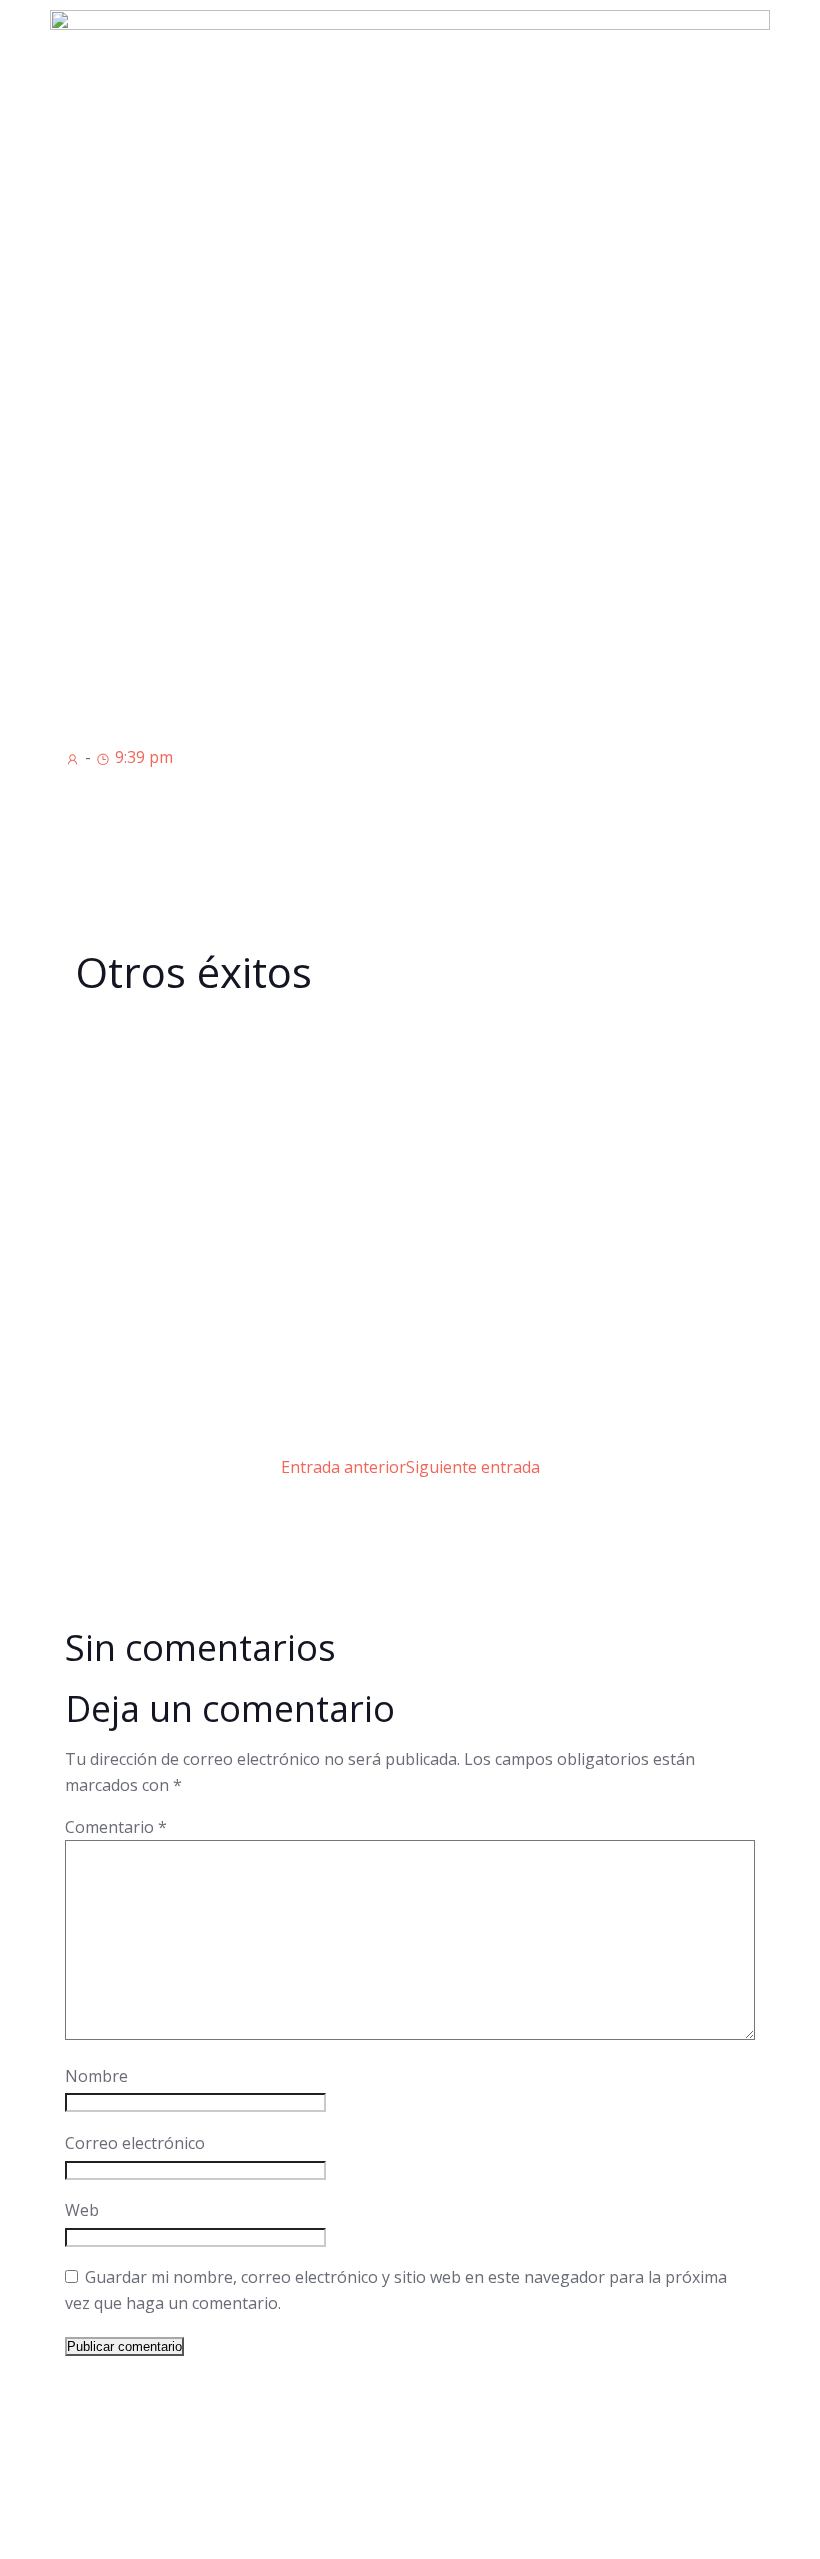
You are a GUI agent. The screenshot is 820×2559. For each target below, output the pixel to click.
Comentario (116, 1827)
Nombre (96, 2076)
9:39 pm (142, 757)
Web (82, 2210)
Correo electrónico (135, 2143)
